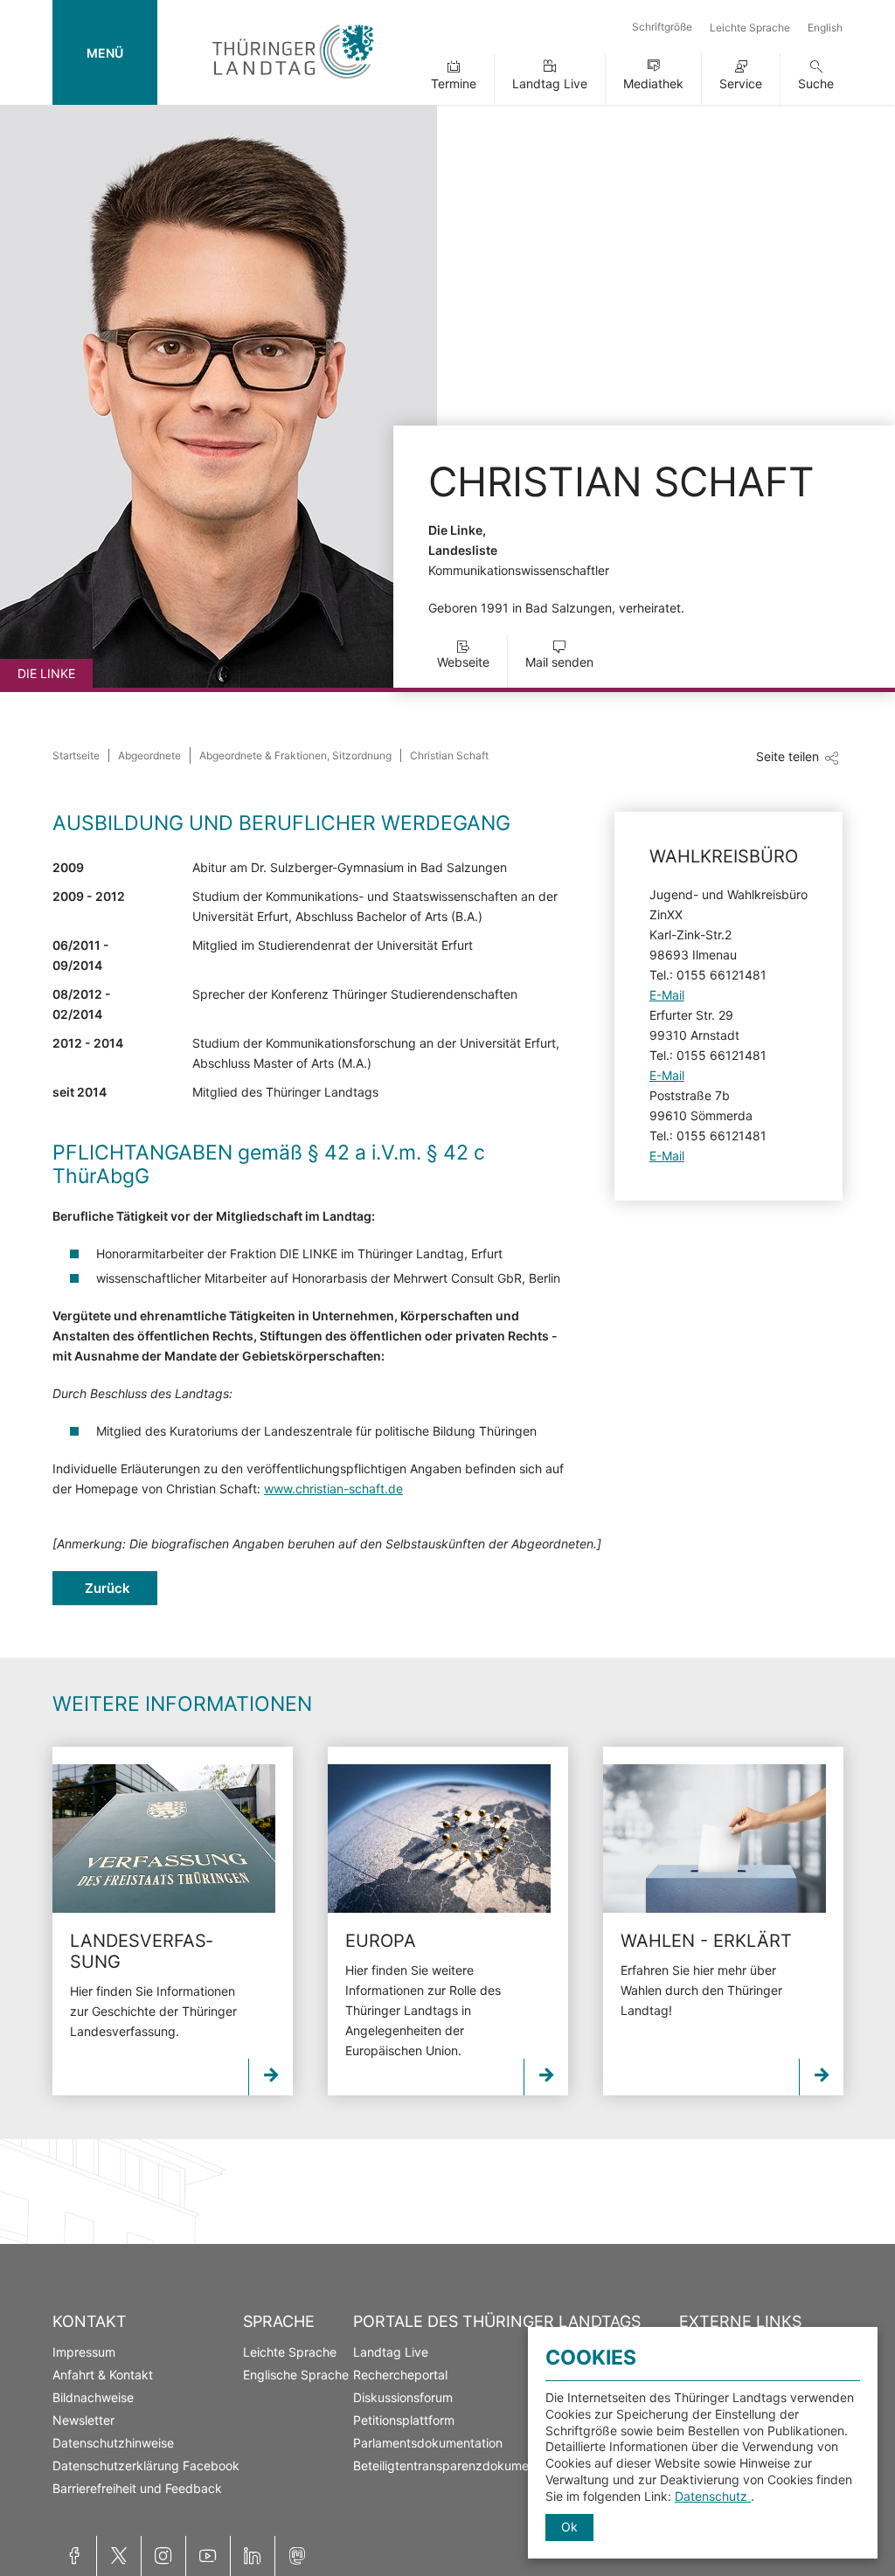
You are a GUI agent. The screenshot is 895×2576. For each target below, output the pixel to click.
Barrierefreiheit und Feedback (137, 2488)
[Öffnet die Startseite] (293, 82)
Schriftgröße (662, 27)
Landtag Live (550, 83)
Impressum (84, 2352)
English (825, 28)
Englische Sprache (296, 2375)
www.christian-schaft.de (333, 1489)
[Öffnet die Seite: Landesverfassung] (164, 1839)
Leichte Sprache (750, 28)
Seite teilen (787, 756)
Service (741, 83)
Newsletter (83, 2420)
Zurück (108, 1588)
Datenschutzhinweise (113, 2443)
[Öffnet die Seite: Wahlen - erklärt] (715, 1839)
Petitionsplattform (404, 2420)
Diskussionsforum (403, 2397)
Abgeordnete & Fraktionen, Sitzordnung (295, 755)
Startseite (76, 755)
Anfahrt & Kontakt (103, 2375)
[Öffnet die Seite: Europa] (439, 1839)
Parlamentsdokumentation (428, 2443)
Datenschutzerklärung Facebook (146, 2465)
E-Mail (667, 995)
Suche (816, 83)
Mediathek (653, 83)
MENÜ (105, 53)
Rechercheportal (400, 2375)
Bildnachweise (93, 2397)
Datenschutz (713, 2496)
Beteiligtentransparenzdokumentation (461, 2465)
